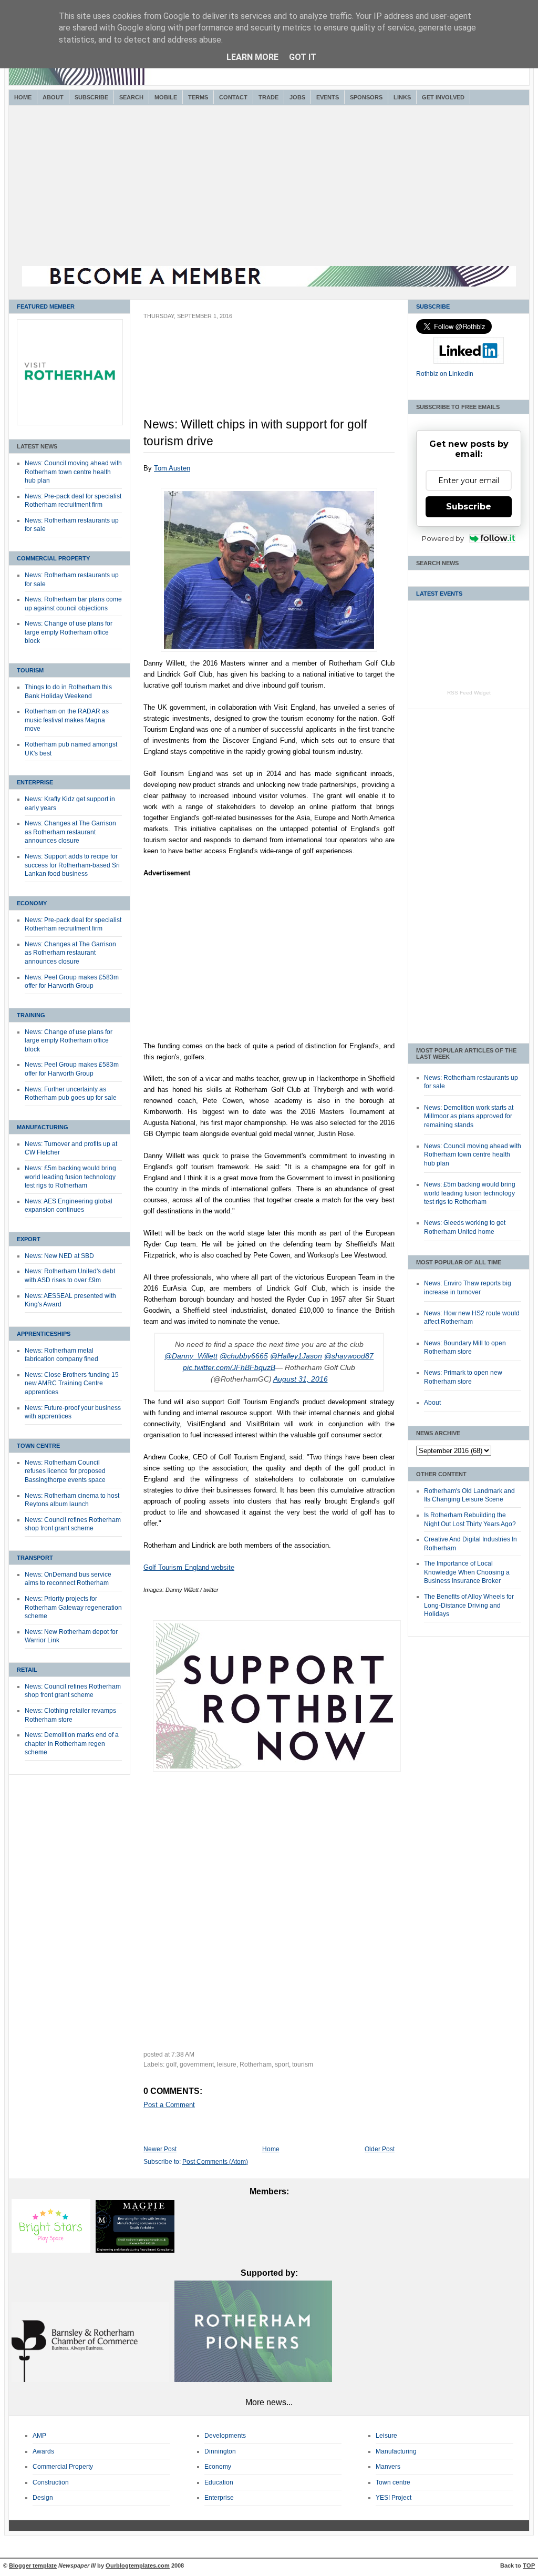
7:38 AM (183, 2054)
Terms (198, 97)
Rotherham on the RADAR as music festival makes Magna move (67, 720)
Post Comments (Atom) (215, 2162)
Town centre (393, 2482)
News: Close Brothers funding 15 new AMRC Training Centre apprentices (72, 1383)
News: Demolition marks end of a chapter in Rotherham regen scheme (72, 1744)
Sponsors (366, 97)
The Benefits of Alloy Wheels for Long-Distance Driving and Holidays (469, 1605)
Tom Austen (172, 468)
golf (171, 2064)
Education (219, 2482)
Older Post (380, 2149)
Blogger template (33, 2565)
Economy (32, 903)
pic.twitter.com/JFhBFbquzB (229, 1368)
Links (402, 97)
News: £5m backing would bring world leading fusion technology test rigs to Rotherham (70, 1177)
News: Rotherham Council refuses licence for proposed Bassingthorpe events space (65, 1471)
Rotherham (256, 2064)
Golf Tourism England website (189, 1567)
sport (282, 2064)
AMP (39, 2436)
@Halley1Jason (296, 1356)
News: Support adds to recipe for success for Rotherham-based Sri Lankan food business (72, 865)
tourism (303, 2064)
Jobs (297, 97)
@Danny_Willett (191, 1356)
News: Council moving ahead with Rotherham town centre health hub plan (73, 472)
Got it (303, 57)
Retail (27, 1670)
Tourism (30, 670)
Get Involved (443, 97)
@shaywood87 (349, 1356)
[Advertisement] (269, 187)
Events (328, 97)
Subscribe (91, 97)
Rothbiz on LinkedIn (445, 374)
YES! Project (394, 2498)
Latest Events (439, 594)
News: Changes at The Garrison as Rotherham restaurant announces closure (70, 832)
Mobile (166, 97)
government (197, 2064)
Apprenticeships (44, 1334)
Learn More (252, 57)
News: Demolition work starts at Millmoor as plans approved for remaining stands (469, 1116)
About (53, 97)
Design (43, 2498)
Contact (233, 97)
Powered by (443, 538)
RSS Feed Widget (469, 693)
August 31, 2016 (301, 1379)
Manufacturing (43, 1127)
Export (29, 1239)
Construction (51, 2482)
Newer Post (160, 2149)
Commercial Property (53, 558)
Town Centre (38, 1446)
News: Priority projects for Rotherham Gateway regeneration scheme (73, 1607)
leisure (227, 2064)
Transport (35, 1558)
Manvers (388, 2467)
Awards (43, 2451)
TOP (529, 2565)
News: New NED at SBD (59, 1256)
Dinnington (220, 2451)
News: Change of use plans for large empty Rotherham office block (69, 632)
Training (31, 1015)
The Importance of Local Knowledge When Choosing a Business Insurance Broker (467, 1572)
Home (23, 97)
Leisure (386, 2436)
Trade (268, 97)
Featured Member (46, 306)
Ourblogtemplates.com (138, 2565)
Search (131, 97)
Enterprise (35, 782)
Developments (225, 2436)
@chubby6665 (244, 1356)
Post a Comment (169, 2105)
